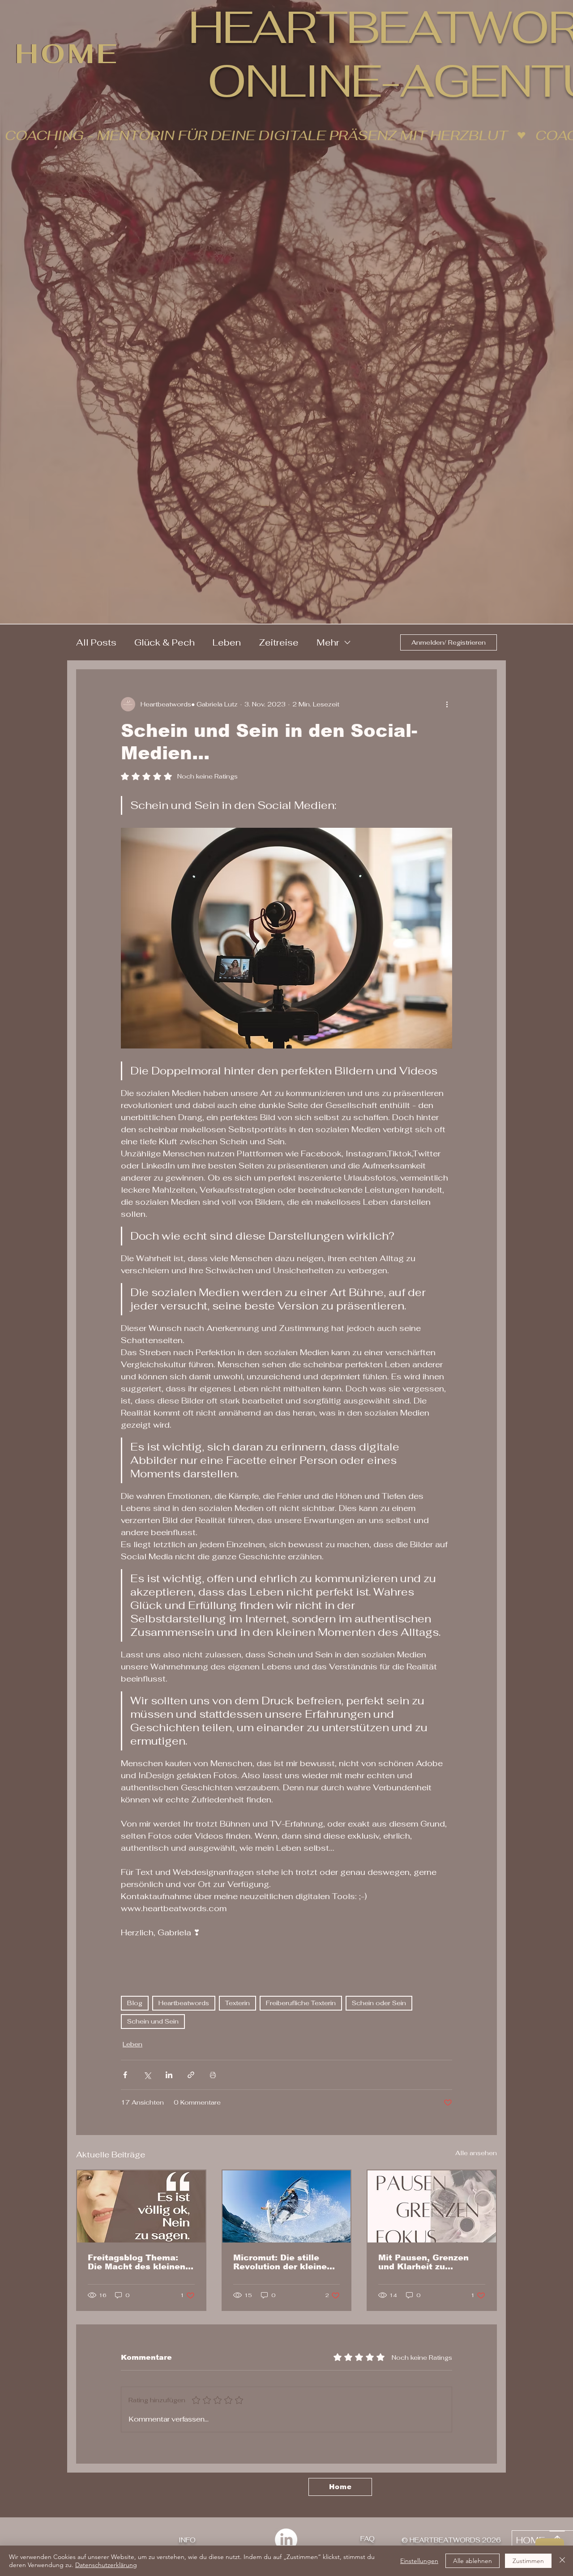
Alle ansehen (476, 2153)
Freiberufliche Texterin (301, 2003)
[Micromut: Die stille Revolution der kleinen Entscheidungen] (287, 2206)
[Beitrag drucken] (213, 2075)
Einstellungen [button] (419, 2561)
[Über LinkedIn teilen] (169, 2075)
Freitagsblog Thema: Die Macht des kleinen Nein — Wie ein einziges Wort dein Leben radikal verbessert (140, 2262)
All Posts (96, 642)
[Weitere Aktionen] (447, 704)
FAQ (368, 2539)
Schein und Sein (153, 2021)
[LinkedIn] (286, 2540)
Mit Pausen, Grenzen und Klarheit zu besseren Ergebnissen (427, 2262)
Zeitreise (279, 642)
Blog (135, 2003)
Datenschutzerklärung (106, 2565)
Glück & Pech (165, 642)
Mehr (328, 642)
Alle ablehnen (473, 2561)
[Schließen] (562, 2561)
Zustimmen (528, 2561)
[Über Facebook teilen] (125, 2075)
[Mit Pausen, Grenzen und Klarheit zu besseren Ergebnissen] (432, 2206)
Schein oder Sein (379, 2003)
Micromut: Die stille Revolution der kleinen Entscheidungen (283, 2262)
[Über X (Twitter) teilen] (147, 2075)
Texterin (237, 2003)
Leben (227, 642)
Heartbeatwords (184, 2003)
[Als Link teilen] (191, 2075)
